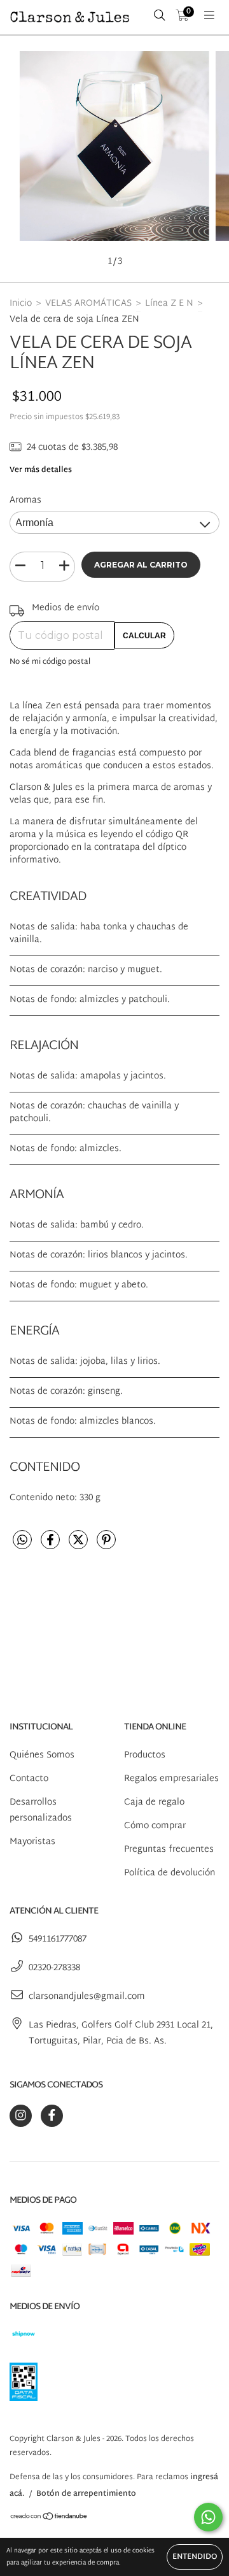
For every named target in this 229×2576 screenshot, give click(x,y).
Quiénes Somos (42, 1755)
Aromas (25, 500)
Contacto (29, 1779)
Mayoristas (32, 1842)
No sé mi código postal (50, 662)
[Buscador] (160, 17)
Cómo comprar (155, 1826)
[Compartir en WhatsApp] (22, 1542)
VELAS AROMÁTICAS (88, 304)
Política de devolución (170, 1873)
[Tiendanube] (49, 2518)
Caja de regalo (154, 1802)
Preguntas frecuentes (169, 1850)
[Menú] (209, 17)
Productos (145, 1755)
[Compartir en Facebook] (52, 1546)
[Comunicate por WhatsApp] (208, 2517)
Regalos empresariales (171, 1779)
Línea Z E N (169, 304)
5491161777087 (58, 1939)
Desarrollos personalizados (41, 1810)
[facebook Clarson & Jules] (52, 2116)
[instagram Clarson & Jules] (21, 2116)
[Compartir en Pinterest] (106, 1546)
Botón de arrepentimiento (86, 2494)
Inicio (21, 304)
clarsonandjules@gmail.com (87, 1997)
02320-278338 (54, 1968)
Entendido (195, 2557)
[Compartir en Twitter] (80, 1546)
